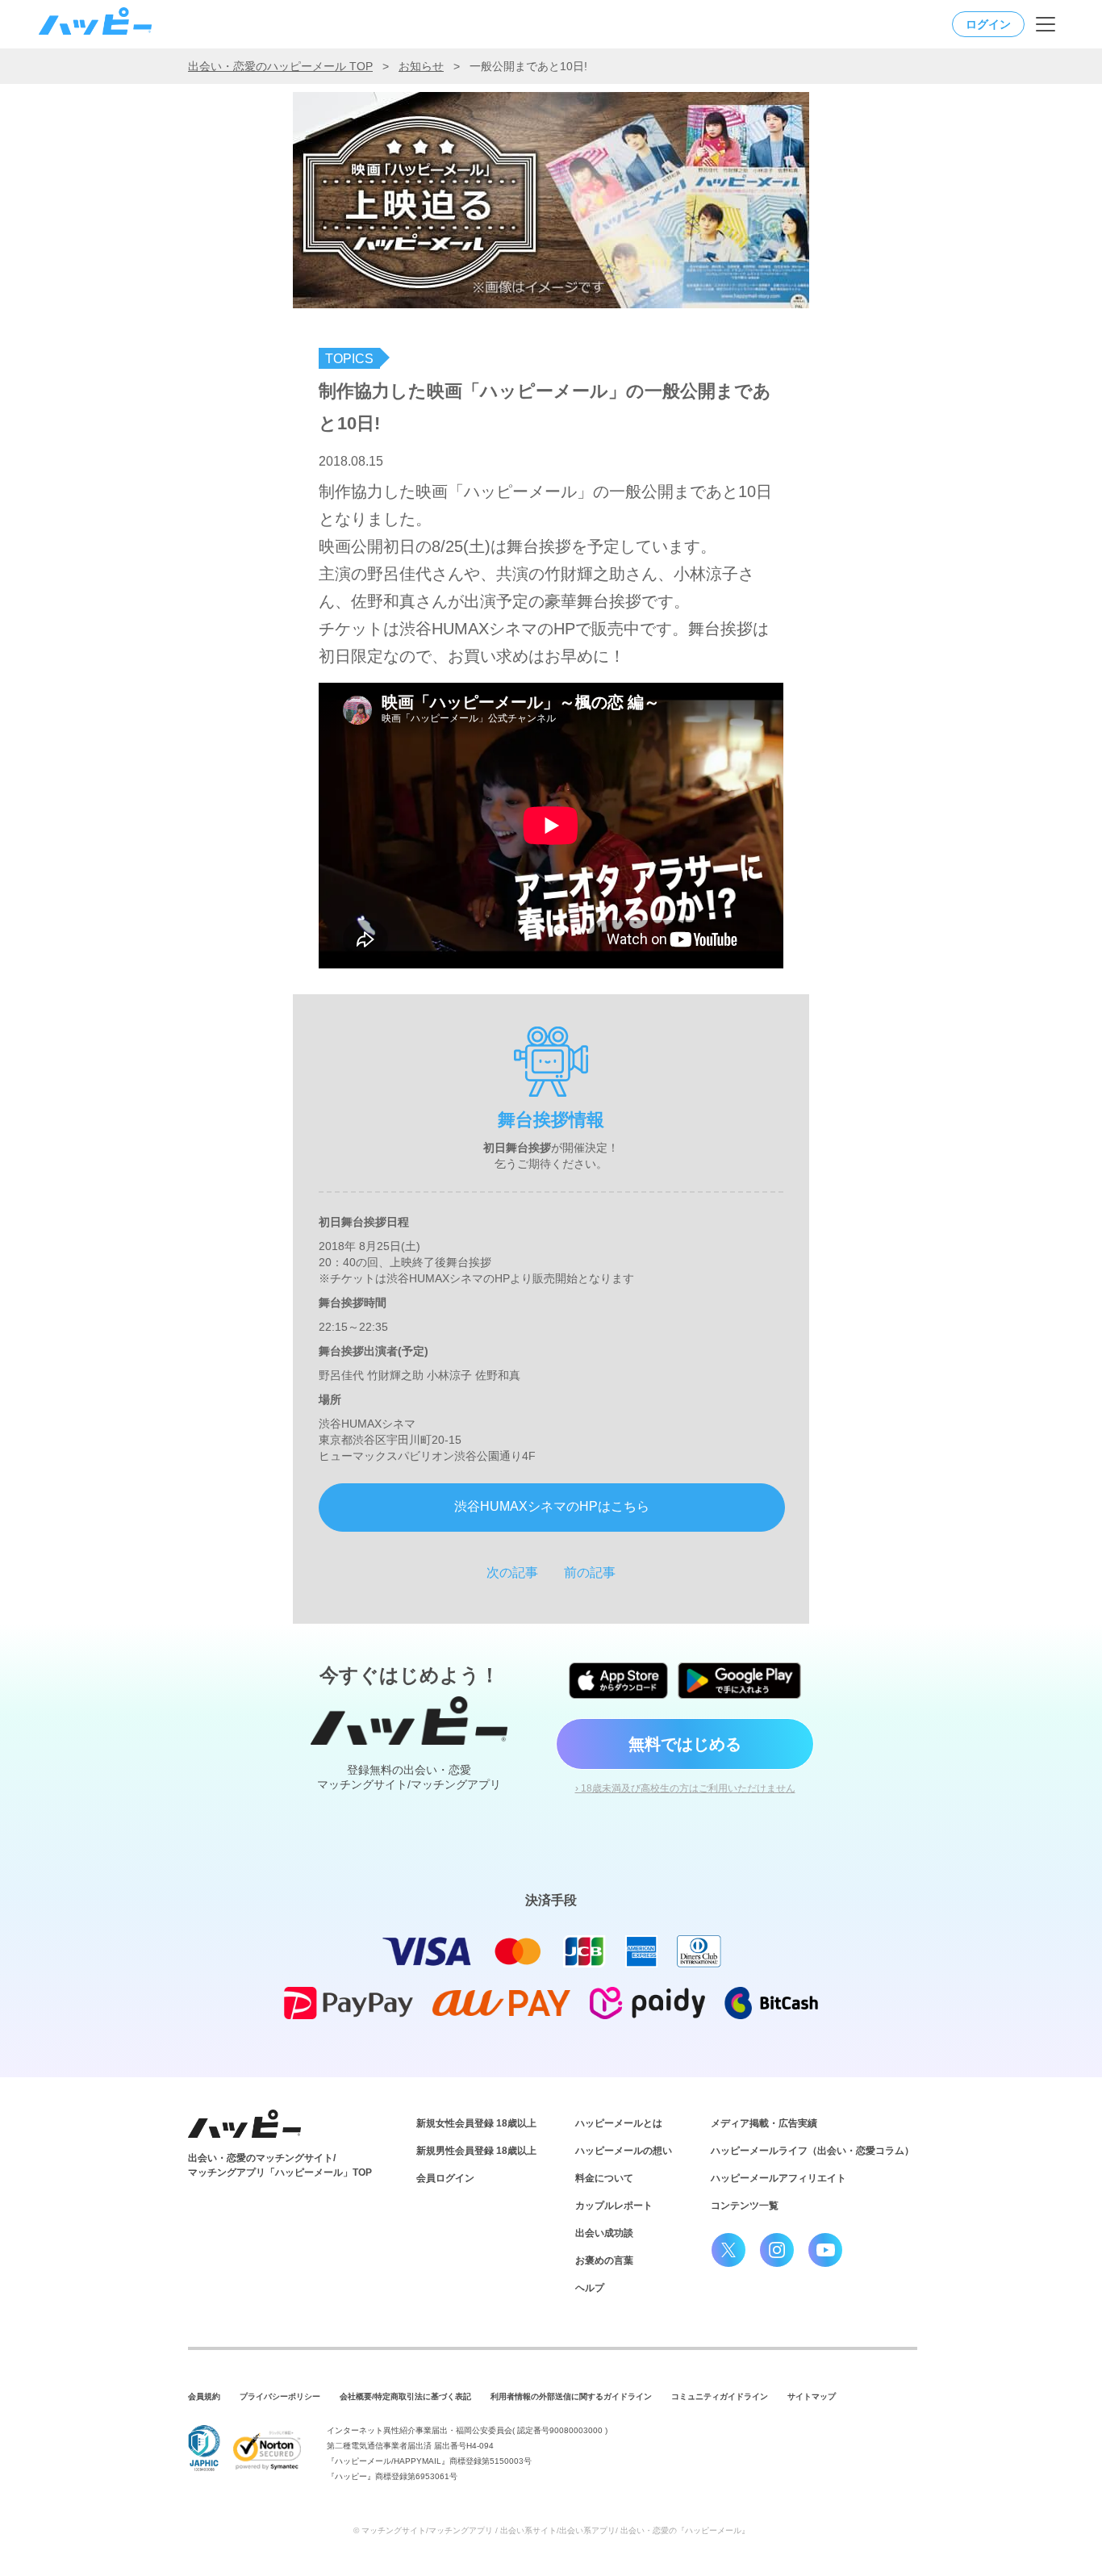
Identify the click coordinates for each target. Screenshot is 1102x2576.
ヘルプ (590, 2288)
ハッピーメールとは (619, 2123)
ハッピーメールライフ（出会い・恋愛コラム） (812, 2151)
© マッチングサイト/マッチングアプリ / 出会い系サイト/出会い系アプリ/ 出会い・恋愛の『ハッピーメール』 (551, 2530)
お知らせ (421, 66)
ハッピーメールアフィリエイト (778, 2178)
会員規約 (204, 2396)
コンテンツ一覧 (745, 2206)
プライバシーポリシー (280, 2396)
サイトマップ (812, 2396)
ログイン (988, 24)
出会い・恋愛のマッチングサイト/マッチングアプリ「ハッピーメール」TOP (280, 2165)
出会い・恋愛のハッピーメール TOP (280, 66)
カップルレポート (614, 2206)
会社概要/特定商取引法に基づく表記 (405, 2396)
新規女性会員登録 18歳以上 (476, 2123)
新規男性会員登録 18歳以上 (476, 2151)
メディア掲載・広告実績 (764, 2123)
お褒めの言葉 (604, 2260)
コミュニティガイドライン (720, 2396)
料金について (604, 2178)
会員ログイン (445, 2178)
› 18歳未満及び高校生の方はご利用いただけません (685, 1788)
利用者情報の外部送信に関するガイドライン (571, 2396)
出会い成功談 (604, 2233)
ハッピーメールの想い (624, 2151)
